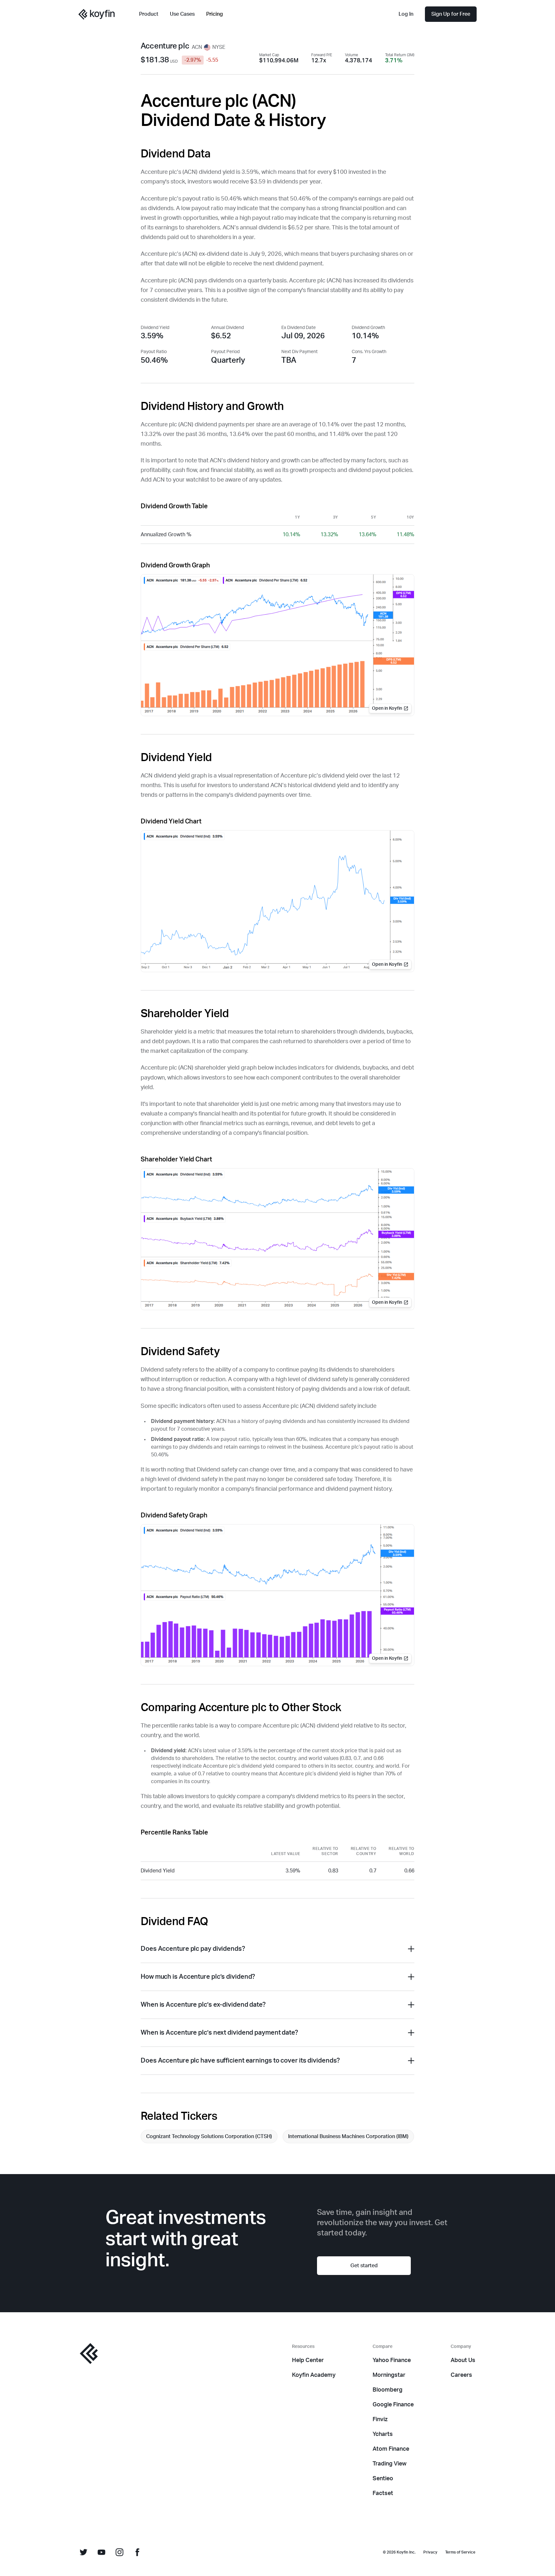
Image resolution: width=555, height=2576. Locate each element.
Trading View (390, 2464)
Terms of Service (460, 2552)
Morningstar (389, 2375)
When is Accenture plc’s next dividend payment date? (219, 2033)
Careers (461, 2375)
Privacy (430, 2552)
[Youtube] (101, 2552)
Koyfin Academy (314, 2375)
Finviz (380, 2420)
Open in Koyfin (387, 708)
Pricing (215, 14)
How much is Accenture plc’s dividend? (198, 1977)
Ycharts (383, 2434)
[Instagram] (119, 2552)
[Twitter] (84, 2552)
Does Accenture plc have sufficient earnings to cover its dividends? (240, 2061)
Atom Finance (391, 2449)
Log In (406, 14)
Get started (364, 2266)
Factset (383, 2493)
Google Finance (393, 2405)
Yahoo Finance (392, 2360)
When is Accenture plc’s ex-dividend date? (203, 2005)
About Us (463, 2360)
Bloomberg (388, 2390)
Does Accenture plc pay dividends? (193, 1949)
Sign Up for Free (451, 14)
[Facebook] (137, 2552)
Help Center (308, 2360)
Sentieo (383, 2479)
